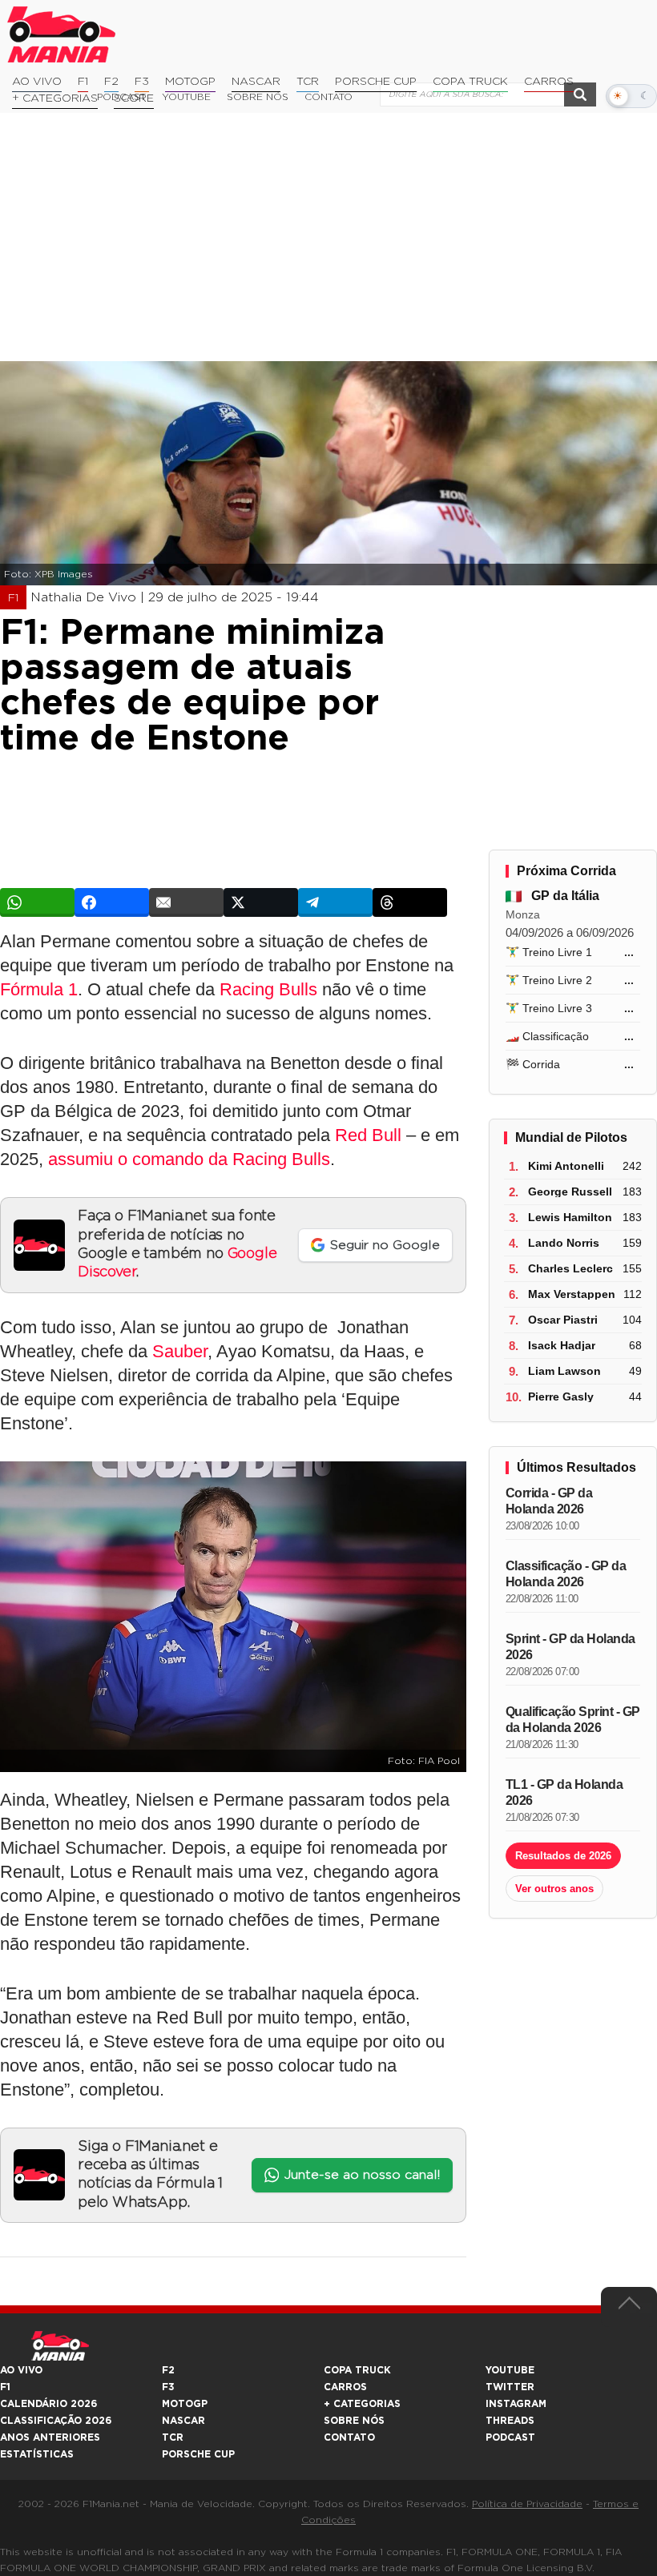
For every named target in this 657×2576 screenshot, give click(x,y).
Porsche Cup (376, 82)
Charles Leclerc (570, 1268)
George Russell (570, 1192)
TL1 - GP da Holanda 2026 (564, 1792)
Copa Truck (470, 82)
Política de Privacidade (527, 2504)
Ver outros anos (554, 1889)
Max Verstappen (572, 1294)
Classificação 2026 (56, 2421)
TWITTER (510, 2387)
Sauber (180, 1351)
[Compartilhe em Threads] (410, 902)
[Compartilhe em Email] (186, 902)
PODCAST (510, 2437)
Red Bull (368, 1135)
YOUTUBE (510, 2370)
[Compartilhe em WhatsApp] (37, 902)
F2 (111, 82)
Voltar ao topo (629, 2307)
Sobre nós (354, 2421)
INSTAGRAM (516, 2404)
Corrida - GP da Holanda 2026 (549, 1501)
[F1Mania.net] (62, 34)
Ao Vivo (37, 82)
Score (134, 98)
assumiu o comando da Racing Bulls (189, 1159)
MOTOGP (185, 2404)
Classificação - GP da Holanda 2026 (566, 1574)
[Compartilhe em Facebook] (112, 902)
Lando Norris (564, 1243)
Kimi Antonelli (566, 1166)
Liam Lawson (564, 1371)
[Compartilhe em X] (261, 902)
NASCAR (256, 82)
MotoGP (190, 82)
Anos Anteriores (50, 2437)
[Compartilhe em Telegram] (335, 902)
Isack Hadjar (562, 1345)
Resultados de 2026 (563, 1856)
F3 (142, 82)
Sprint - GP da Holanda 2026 (570, 1647)
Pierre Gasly (561, 1397)
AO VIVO (21, 2370)
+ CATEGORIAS (55, 98)
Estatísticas (37, 2454)
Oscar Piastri (563, 1320)
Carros (549, 82)
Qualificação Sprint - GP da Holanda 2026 (573, 1720)
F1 (83, 82)
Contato (349, 2437)
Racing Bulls (268, 989)
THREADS (510, 2421)
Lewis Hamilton (570, 1217)
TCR (308, 82)
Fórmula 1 (39, 989)
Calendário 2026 (48, 2404)
